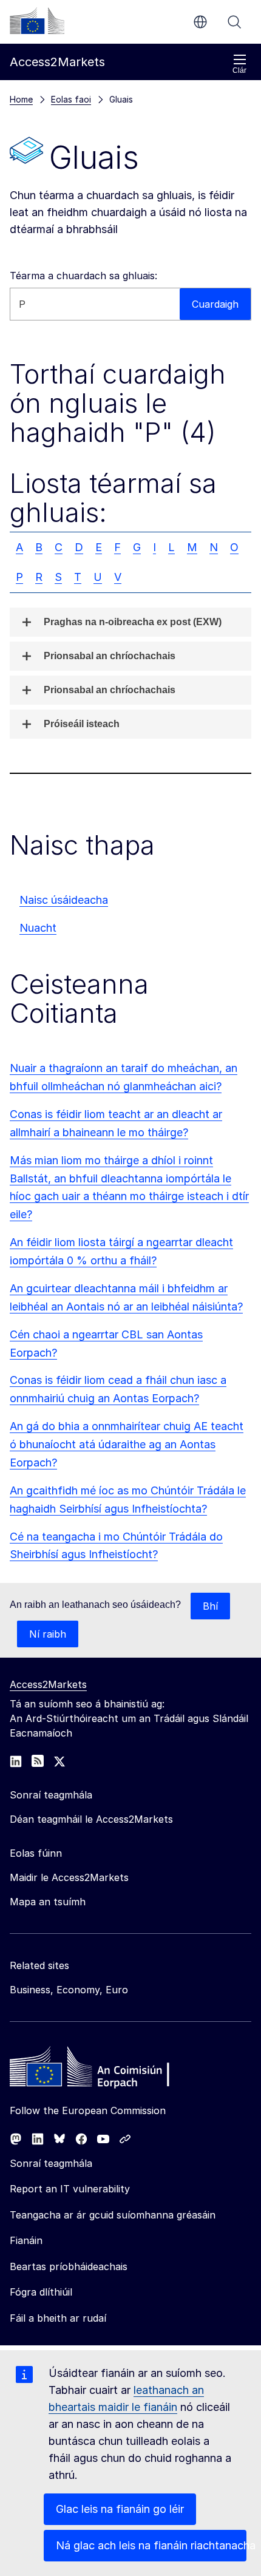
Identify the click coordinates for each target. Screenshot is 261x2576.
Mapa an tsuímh (48, 1902)
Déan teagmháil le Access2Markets (91, 1819)
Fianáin (26, 2240)
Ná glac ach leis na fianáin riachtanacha (151, 2545)
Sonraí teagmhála (51, 2163)
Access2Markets (48, 1684)
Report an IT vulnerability (70, 2189)
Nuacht (38, 928)
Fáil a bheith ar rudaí (58, 2318)
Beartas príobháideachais (69, 2266)
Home (21, 99)
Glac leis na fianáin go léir (120, 2509)
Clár (239, 70)
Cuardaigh (234, 22)
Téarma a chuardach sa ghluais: (83, 276)
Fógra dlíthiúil (41, 2292)
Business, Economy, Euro (69, 1990)
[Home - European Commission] (98, 2070)
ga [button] (200, 22)
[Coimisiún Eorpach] (37, 21)
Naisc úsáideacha (64, 900)
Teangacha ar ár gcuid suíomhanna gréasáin (113, 2215)
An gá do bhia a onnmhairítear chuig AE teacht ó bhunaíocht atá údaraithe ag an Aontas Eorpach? (127, 1444)
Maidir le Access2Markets (69, 1877)
